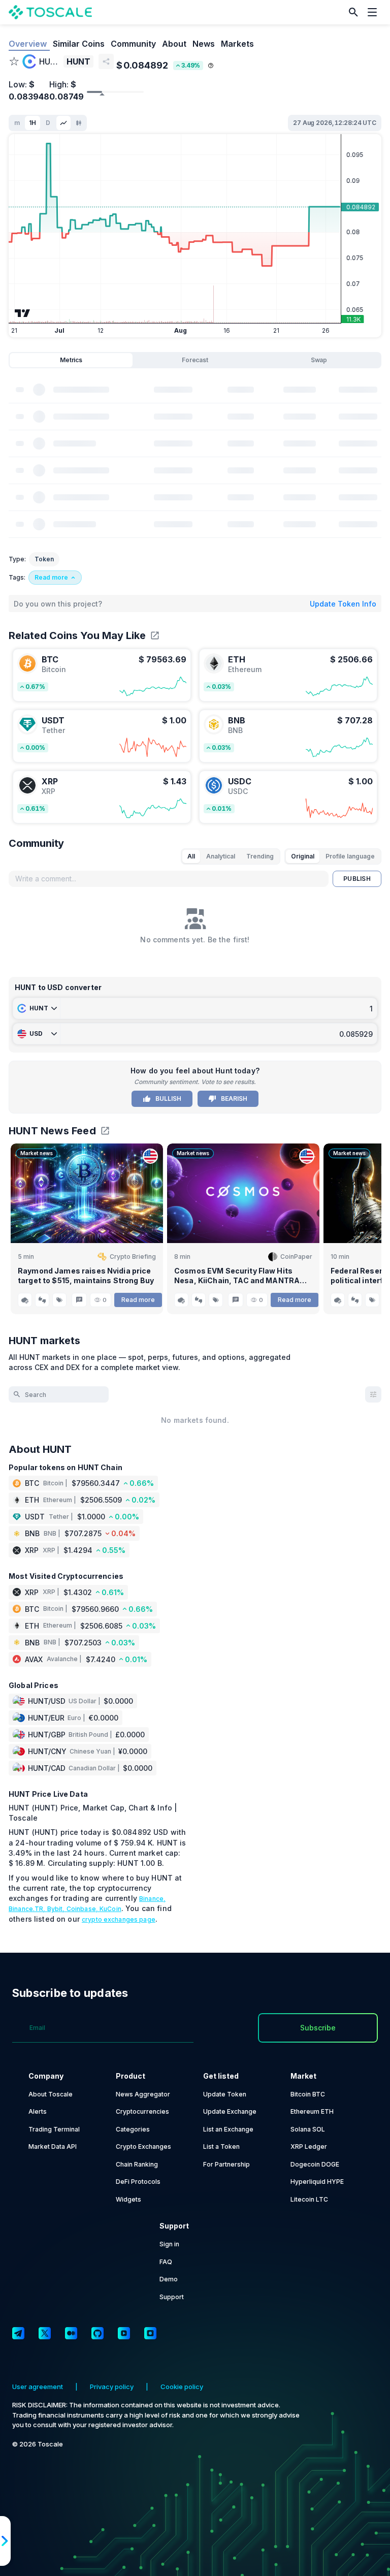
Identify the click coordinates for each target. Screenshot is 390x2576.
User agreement (38, 2387)
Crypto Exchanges (143, 2146)
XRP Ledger (309, 2146)
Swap (319, 360)
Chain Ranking (137, 2164)
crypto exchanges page (119, 1919)
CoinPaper (296, 1257)
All (191, 856)
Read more (138, 1300)
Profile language (350, 856)
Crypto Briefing (133, 1257)
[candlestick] (79, 123)
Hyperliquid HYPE (317, 2182)
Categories (133, 2129)
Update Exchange (230, 2111)
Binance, (152, 1899)
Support (172, 2297)
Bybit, (57, 1909)
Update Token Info (343, 604)
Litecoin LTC (309, 2199)
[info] (211, 66)
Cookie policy (182, 2387)
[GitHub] (97, 2333)
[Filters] (373, 1394)
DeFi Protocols (138, 2182)
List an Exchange (228, 2129)
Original (303, 856)
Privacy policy (112, 2387)
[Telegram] (18, 2333)
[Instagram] (150, 2333)
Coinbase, (83, 1909)
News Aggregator (143, 2094)
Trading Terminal (54, 2129)
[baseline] (63, 123)
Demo (169, 2279)
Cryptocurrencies (142, 2111)
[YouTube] (124, 2333)
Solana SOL (308, 2129)
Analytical (221, 856)
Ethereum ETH (312, 2111)
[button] (353, 12)
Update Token (225, 2094)
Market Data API (53, 2146)
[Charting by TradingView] (23, 313)
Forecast (195, 360)
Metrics (71, 360)
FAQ (166, 2262)
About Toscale (51, 2094)
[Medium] (71, 2333)
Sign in (169, 2244)
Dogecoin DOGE (315, 2164)
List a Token (221, 2146)
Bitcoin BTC (308, 2094)
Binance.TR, (28, 1909)
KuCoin (110, 1909)
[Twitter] (45, 2333)
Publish (357, 879)
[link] (102, 675)
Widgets (128, 2199)
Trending (260, 856)
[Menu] (375, 12)
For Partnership (226, 2164)
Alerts (38, 2111)
